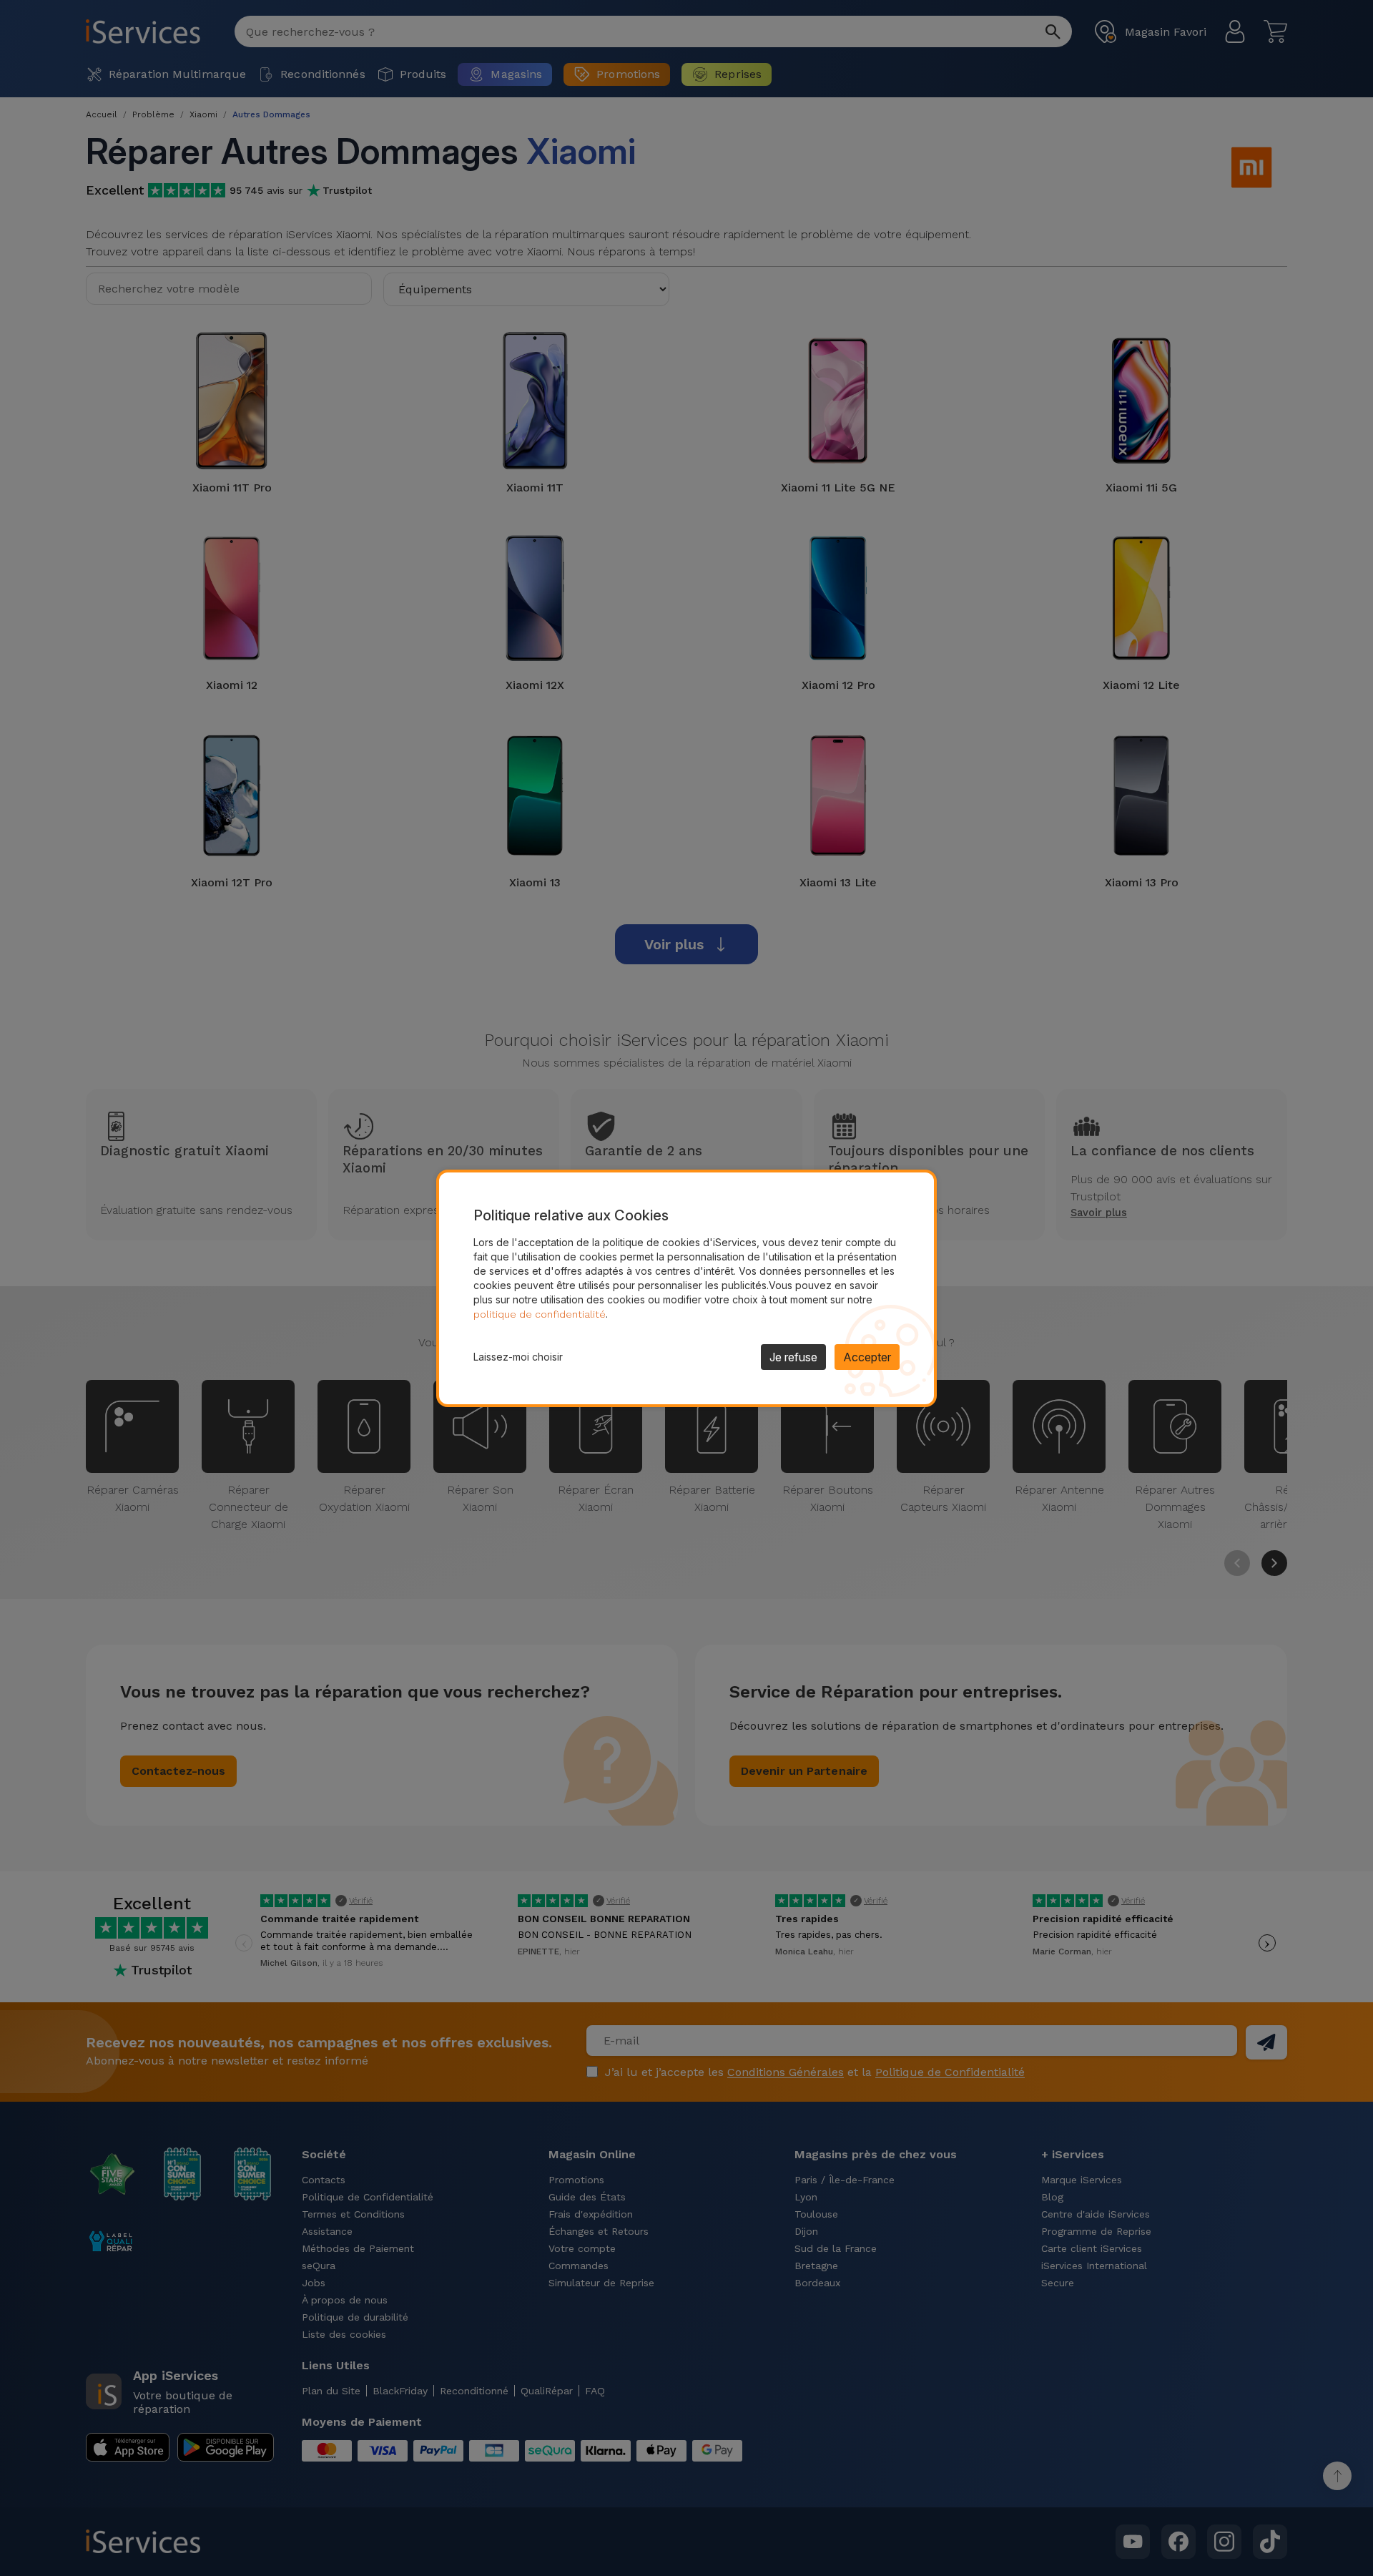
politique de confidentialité (540, 1314)
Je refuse (793, 1357)
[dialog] (686, 1288)
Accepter (867, 1357)
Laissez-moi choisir (518, 1357)
